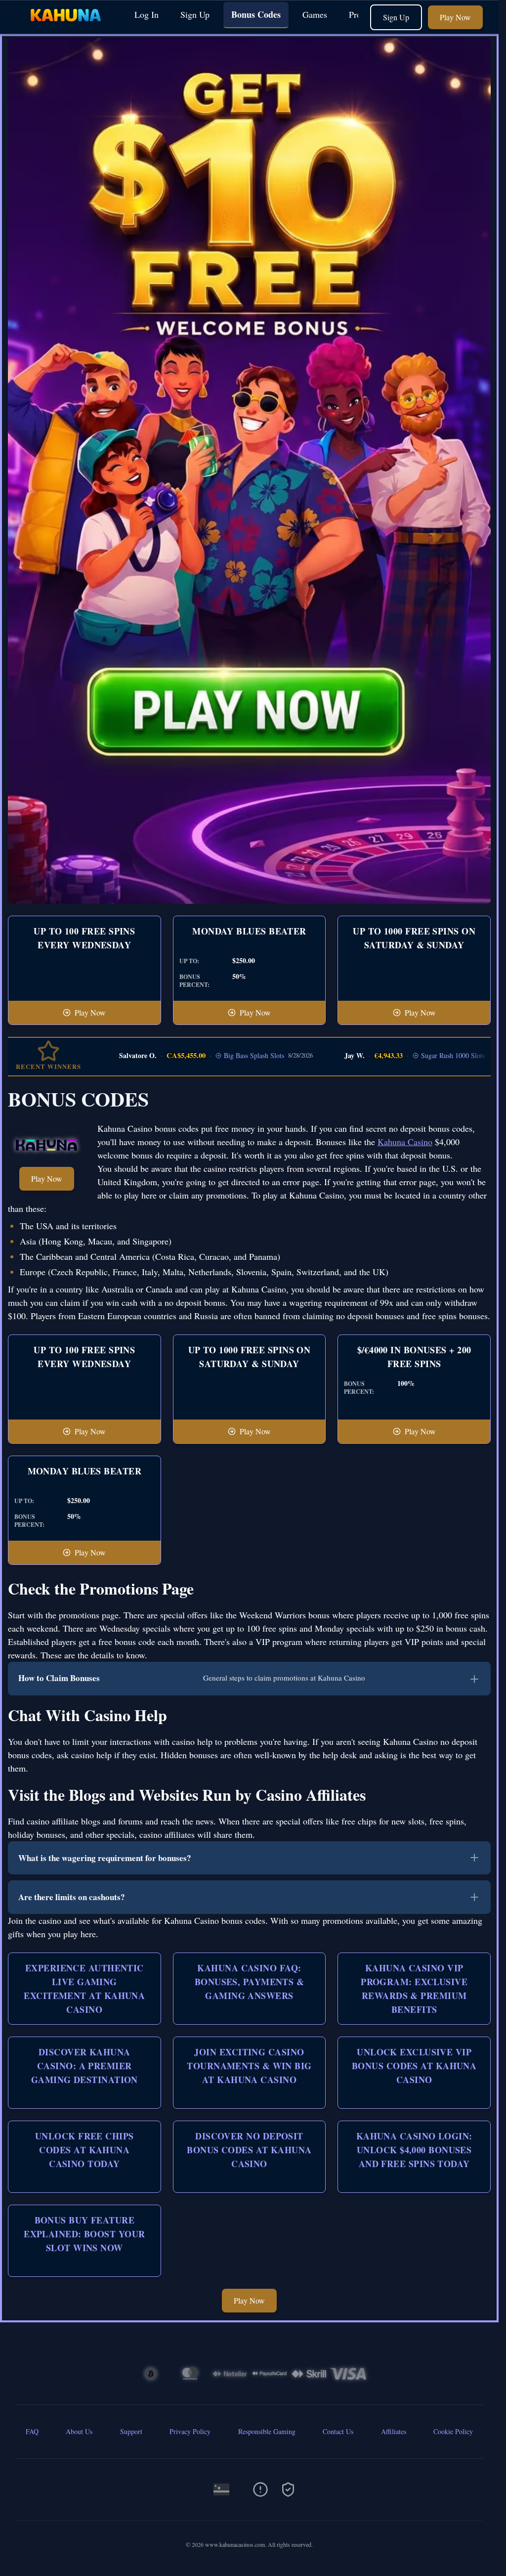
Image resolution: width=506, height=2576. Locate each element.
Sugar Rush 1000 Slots (403, 1055)
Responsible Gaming (267, 2431)
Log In (147, 14)
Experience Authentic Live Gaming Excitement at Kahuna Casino (84, 1989)
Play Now (455, 17)
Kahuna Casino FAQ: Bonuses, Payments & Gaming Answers (250, 1982)
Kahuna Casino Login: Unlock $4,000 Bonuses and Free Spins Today (414, 2150)
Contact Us (338, 2431)
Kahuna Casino (405, 1142)
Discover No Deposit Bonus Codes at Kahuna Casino (249, 2150)
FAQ (32, 2431)
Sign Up (195, 14)
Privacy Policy (190, 2431)
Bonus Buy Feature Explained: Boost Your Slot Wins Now (84, 2234)
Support (131, 2431)
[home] (65, 26)
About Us (79, 2431)
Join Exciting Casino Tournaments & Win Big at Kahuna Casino (249, 2066)
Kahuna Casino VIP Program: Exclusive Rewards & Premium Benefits (414, 1989)
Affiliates (394, 2431)
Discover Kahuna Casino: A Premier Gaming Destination (84, 2066)
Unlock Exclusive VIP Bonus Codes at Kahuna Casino (414, 2066)
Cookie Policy (453, 2431)
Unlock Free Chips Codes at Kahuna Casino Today (84, 2150)
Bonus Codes (256, 14)
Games (315, 14)
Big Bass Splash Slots (205, 1055)
